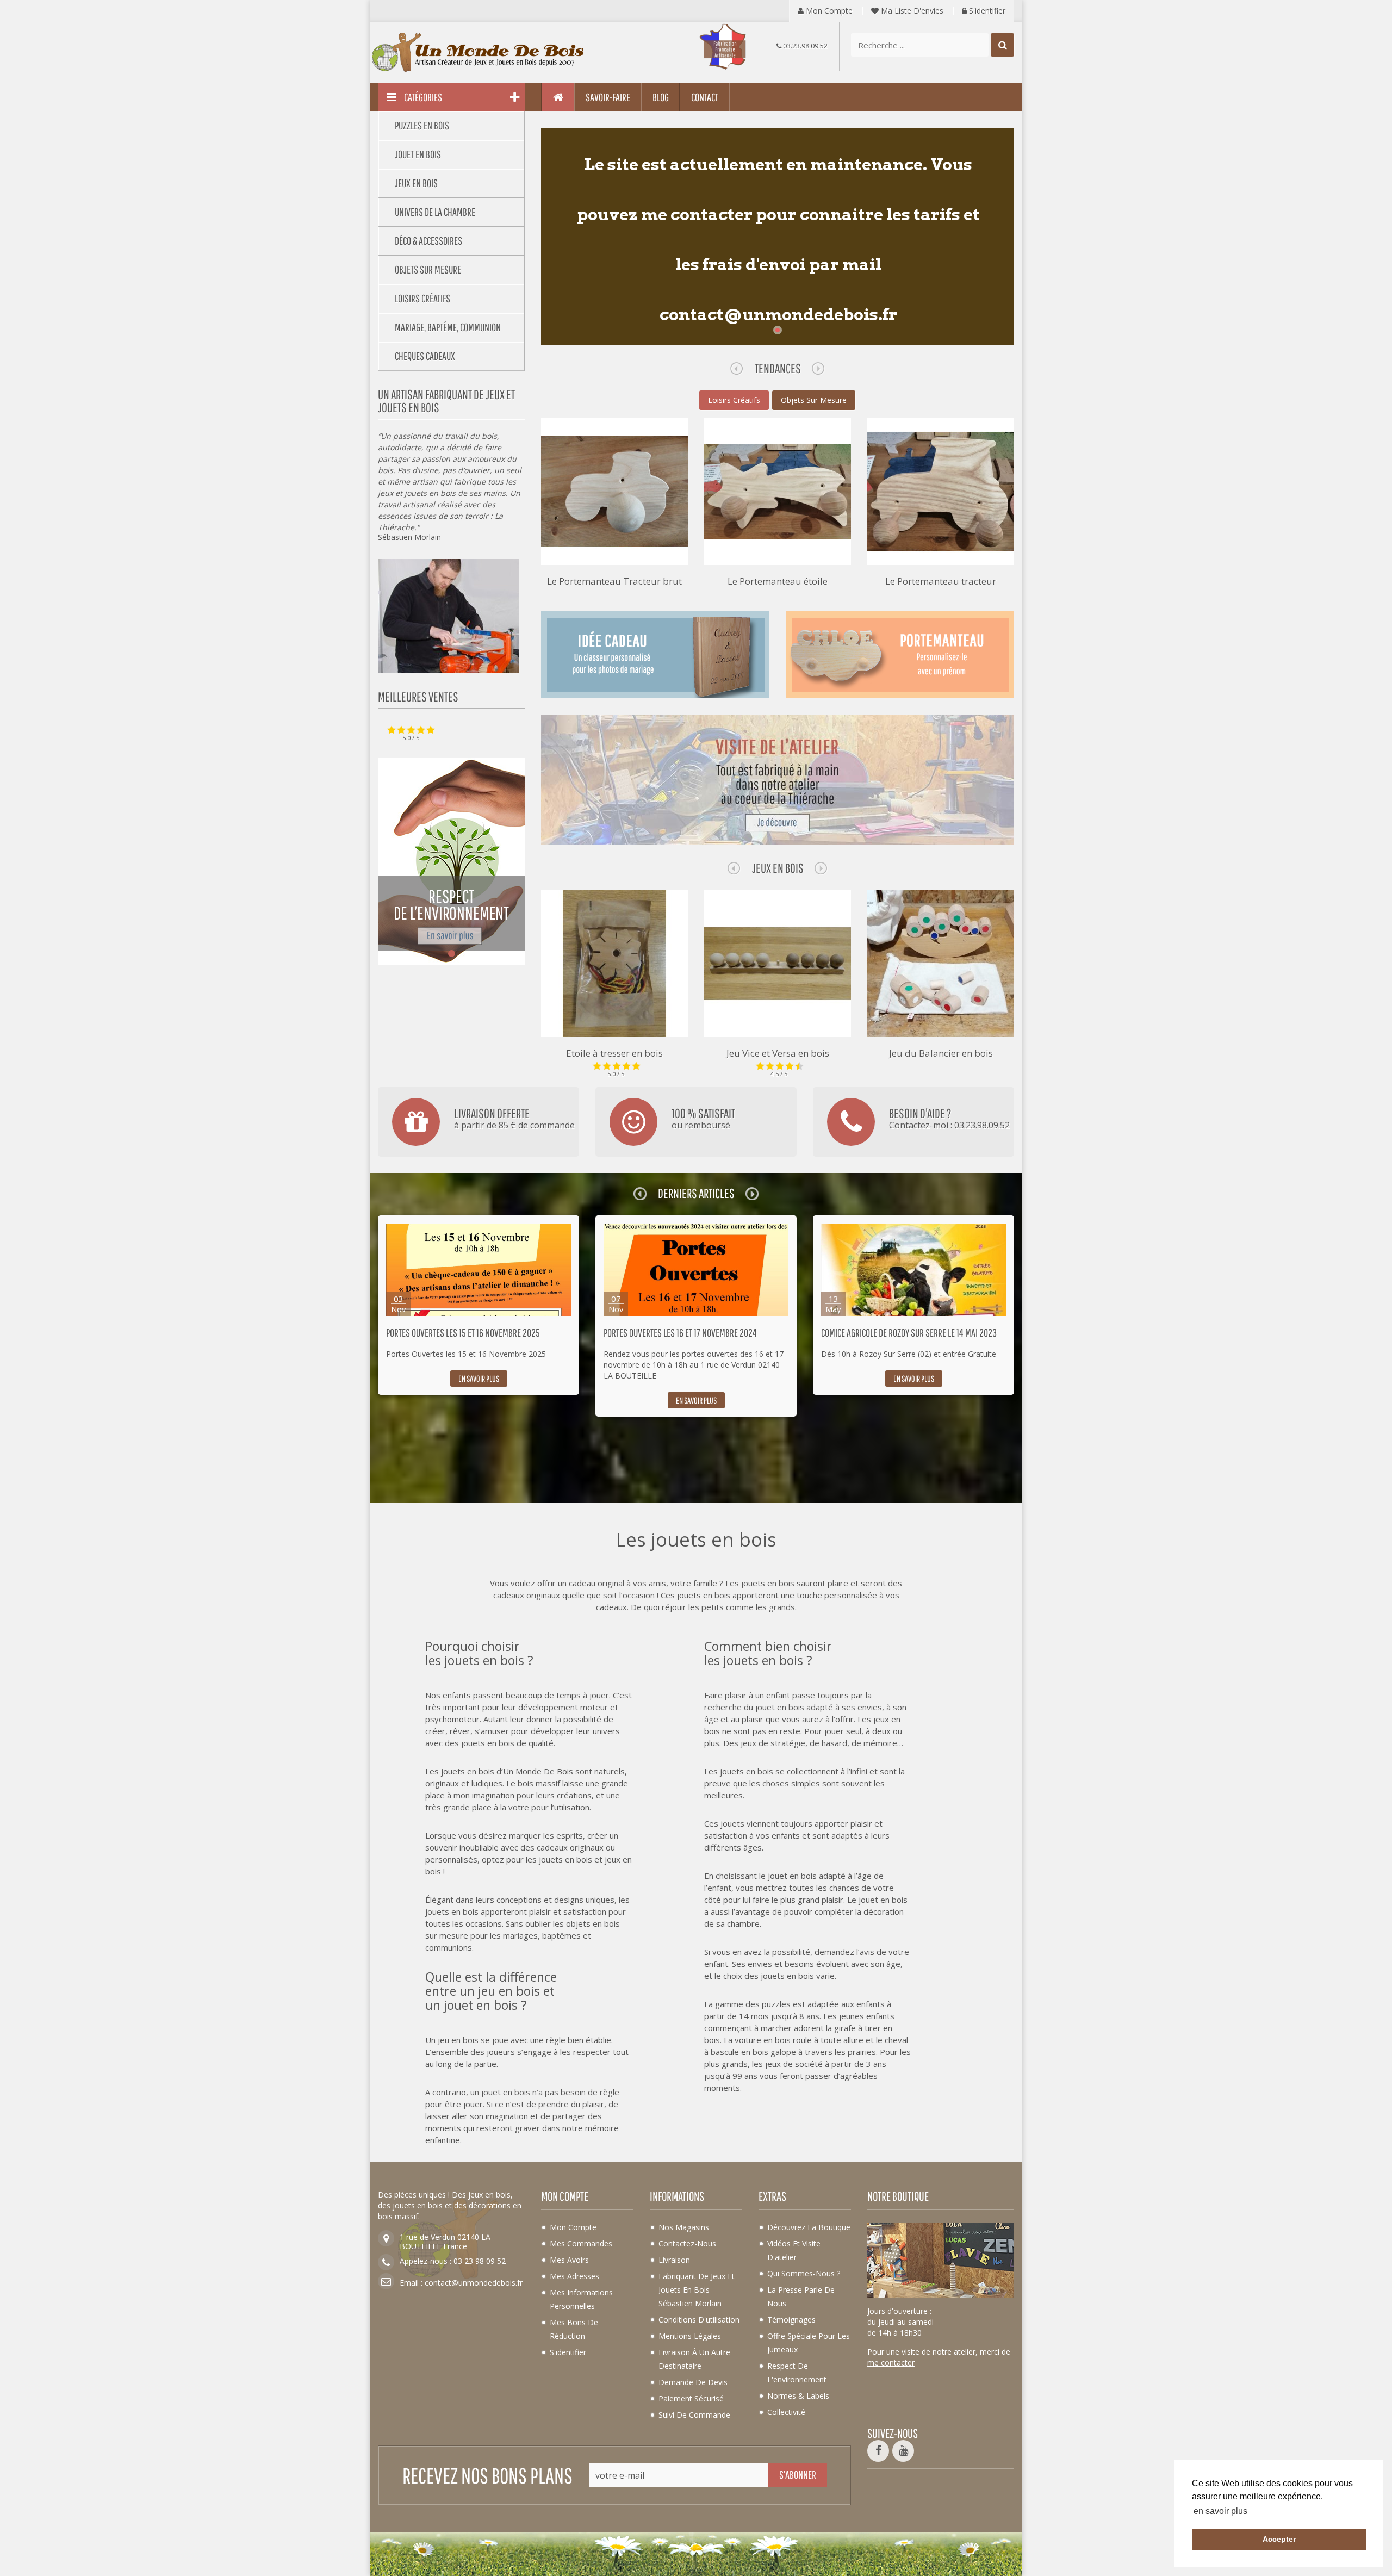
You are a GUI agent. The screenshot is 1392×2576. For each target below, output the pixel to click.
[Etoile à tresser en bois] (614, 963)
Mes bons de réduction (574, 2329)
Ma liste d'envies (911, 11)
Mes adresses (574, 2276)
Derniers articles (696, 1193)
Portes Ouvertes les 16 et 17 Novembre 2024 (680, 1333)
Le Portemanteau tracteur (941, 580)
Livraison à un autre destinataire (694, 2359)
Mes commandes (581, 2243)
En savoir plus (479, 1379)
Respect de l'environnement (797, 2373)
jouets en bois (430, 493)
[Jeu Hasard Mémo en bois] (941, 963)
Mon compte (828, 11)
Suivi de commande (694, 2415)
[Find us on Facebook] (878, 2451)
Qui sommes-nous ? (804, 2273)
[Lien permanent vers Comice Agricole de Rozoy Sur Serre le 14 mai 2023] (913, 1268)
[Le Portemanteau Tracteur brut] (614, 491)
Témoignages (791, 2320)
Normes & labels (798, 2396)
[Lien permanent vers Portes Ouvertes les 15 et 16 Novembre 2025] (478, 1268)
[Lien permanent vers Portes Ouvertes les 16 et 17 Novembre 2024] (696, 1268)
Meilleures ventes (418, 697)
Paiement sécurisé (691, 2398)
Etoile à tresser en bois (614, 1052)
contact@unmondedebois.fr (474, 2283)
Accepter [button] (1279, 2539)
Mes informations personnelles (581, 2299)
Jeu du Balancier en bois (941, 1052)
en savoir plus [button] (1220, 2511)
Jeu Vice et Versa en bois (778, 1052)
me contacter (891, 2363)
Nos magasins (684, 2227)
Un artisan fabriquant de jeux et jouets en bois (446, 401)
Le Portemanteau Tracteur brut (614, 580)
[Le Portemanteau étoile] (778, 491)
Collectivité (786, 2412)
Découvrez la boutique (809, 2227)
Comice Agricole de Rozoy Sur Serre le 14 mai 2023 (909, 1333)
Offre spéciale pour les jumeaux (809, 2343)
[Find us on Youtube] (903, 2451)
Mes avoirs (569, 2260)
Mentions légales (690, 2336)
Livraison (674, 2260)
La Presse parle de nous (801, 2296)
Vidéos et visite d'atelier (794, 2250)
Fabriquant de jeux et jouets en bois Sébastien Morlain (697, 2290)
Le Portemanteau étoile (778, 580)
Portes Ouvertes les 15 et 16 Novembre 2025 (463, 1333)
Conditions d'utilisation (699, 2320)
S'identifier (986, 11)
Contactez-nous (687, 2243)
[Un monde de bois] (478, 53)
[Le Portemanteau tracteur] (941, 491)
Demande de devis (693, 2382)
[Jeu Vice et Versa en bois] (778, 963)
